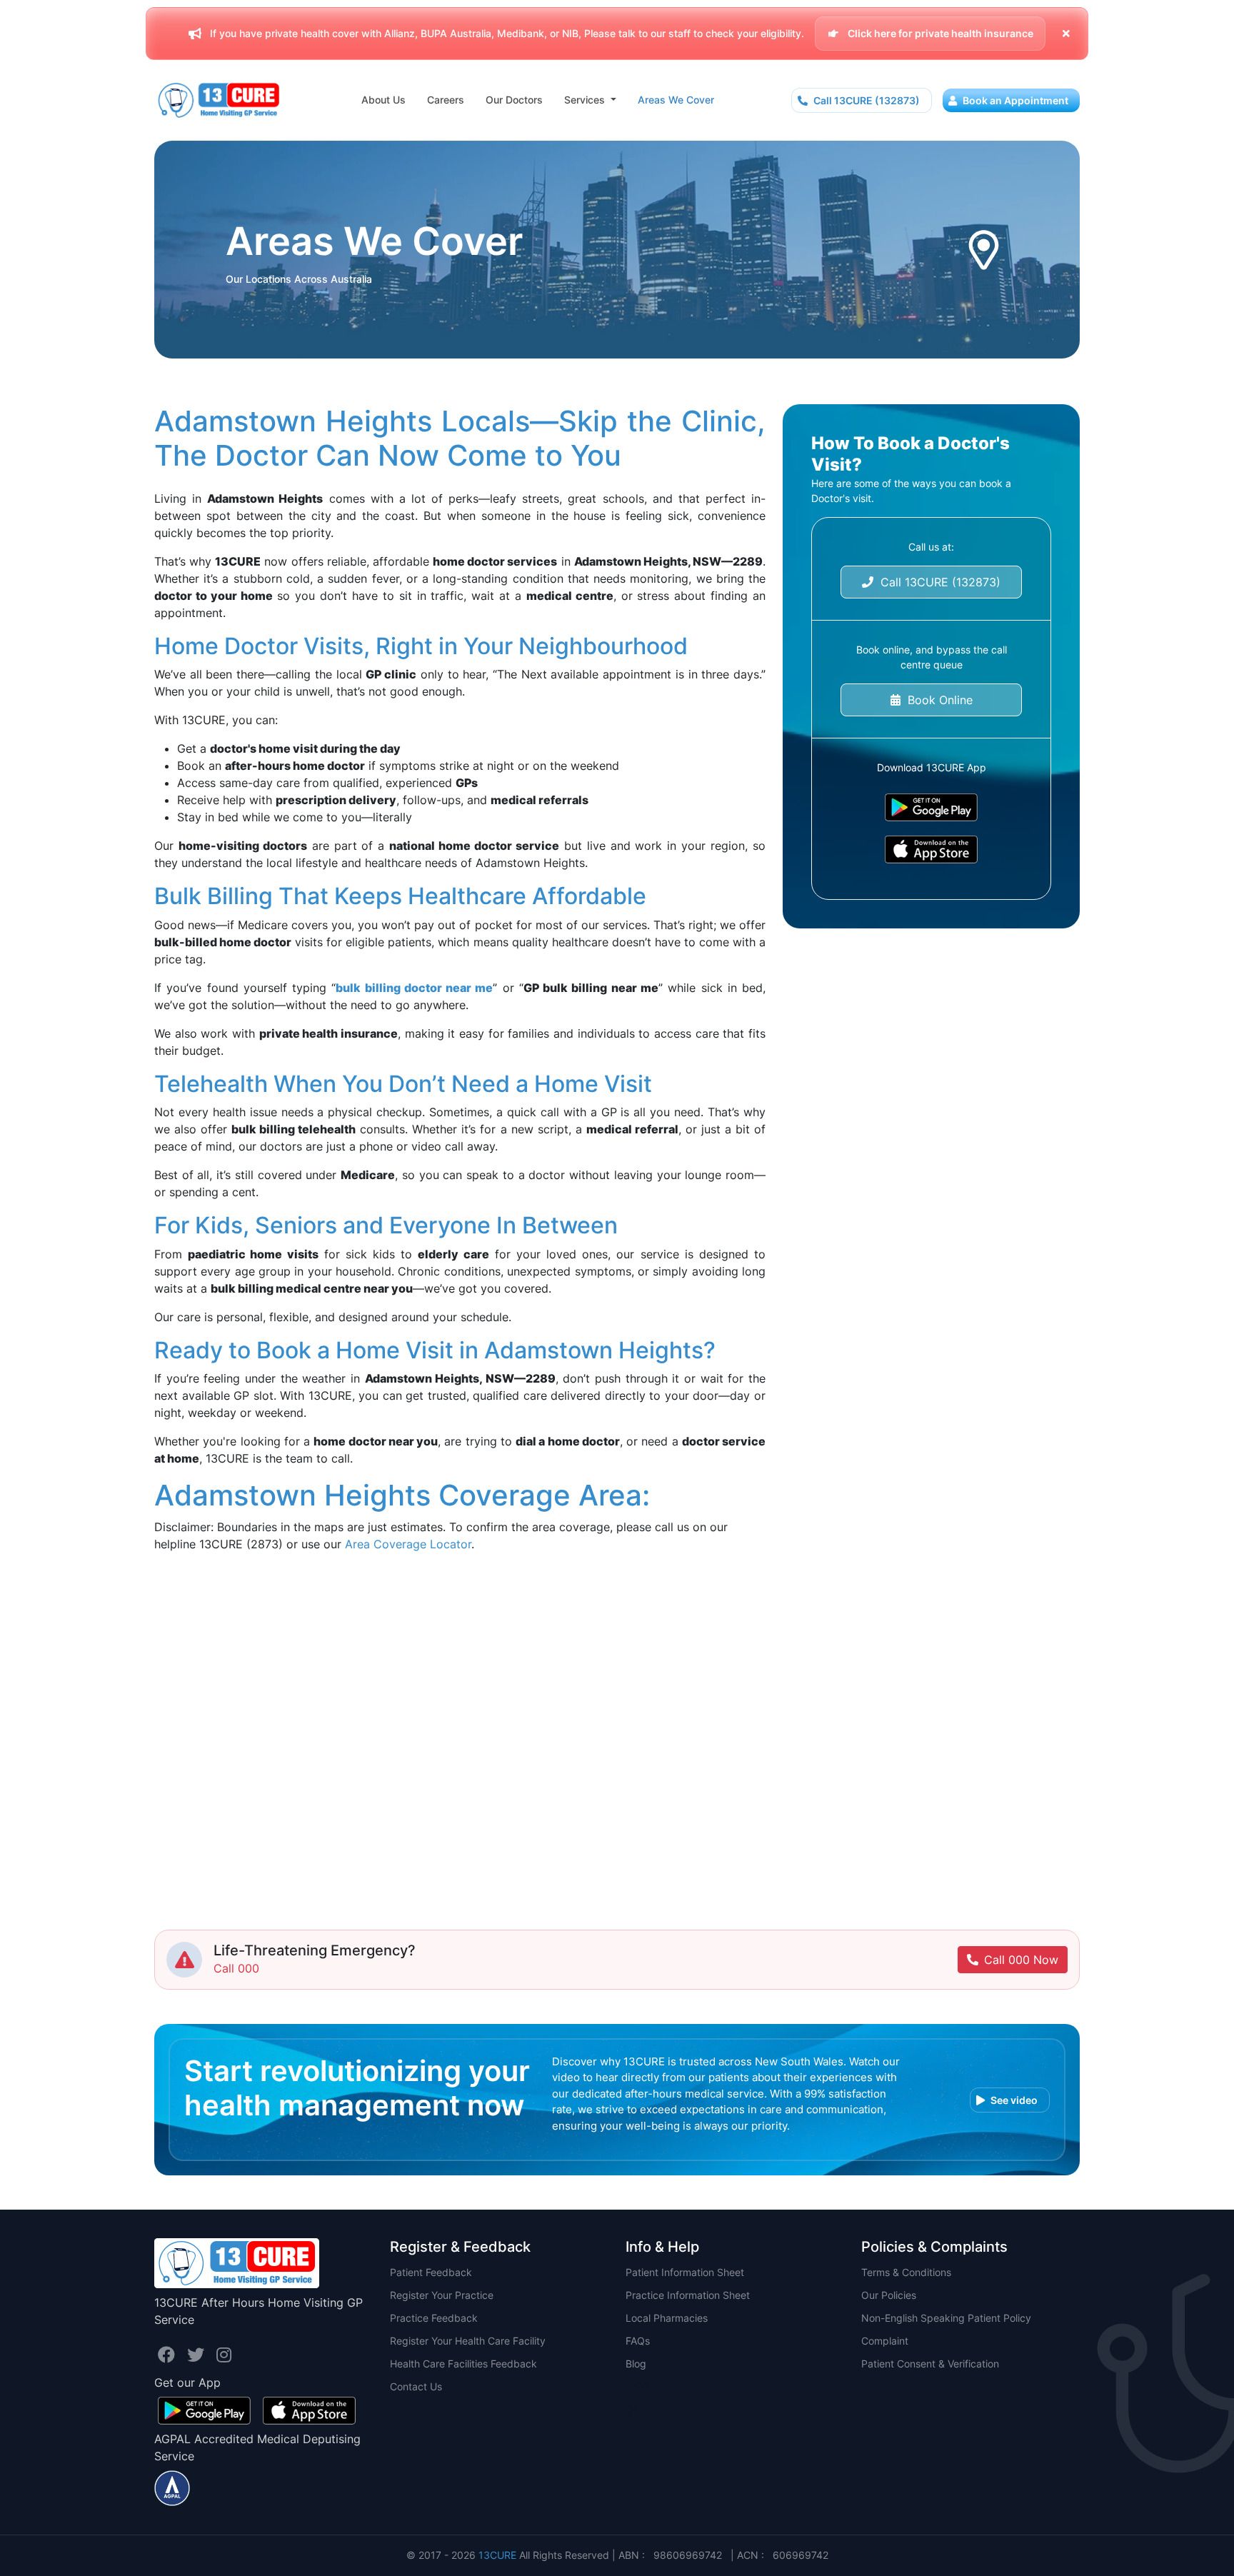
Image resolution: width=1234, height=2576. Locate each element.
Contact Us (416, 2386)
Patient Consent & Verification (930, 2364)
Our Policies (889, 2295)
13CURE (497, 2555)
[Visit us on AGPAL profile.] (172, 2487)
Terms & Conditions (906, 2272)
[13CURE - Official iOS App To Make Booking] (931, 850)
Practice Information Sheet (688, 2295)
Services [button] (586, 100)
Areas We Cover (676, 100)
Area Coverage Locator (408, 1544)
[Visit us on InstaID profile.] (224, 2355)
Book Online (937, 700)
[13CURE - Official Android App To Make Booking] (931, 807)
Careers (446, 100)
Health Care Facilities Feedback (463, 2364)
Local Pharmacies (667, 2318)
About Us (383, 100)
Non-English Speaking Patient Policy (946, 2318)
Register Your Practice (442, 2295)
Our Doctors (514, 100)
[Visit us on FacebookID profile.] (169, 2355)
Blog (636, 2364)
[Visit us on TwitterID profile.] (198, 2355)
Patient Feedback (431, 2272)
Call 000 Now (1021, 1960)
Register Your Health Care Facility (468, 2341)
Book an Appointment (1014, 100)
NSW (637, 2386)
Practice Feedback (434, 2318)
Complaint (885, 2341)
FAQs (638, 2341)
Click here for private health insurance (939, 33)
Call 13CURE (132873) (866, 100)
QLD (636, 2409)
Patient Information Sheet (685, 2272)
